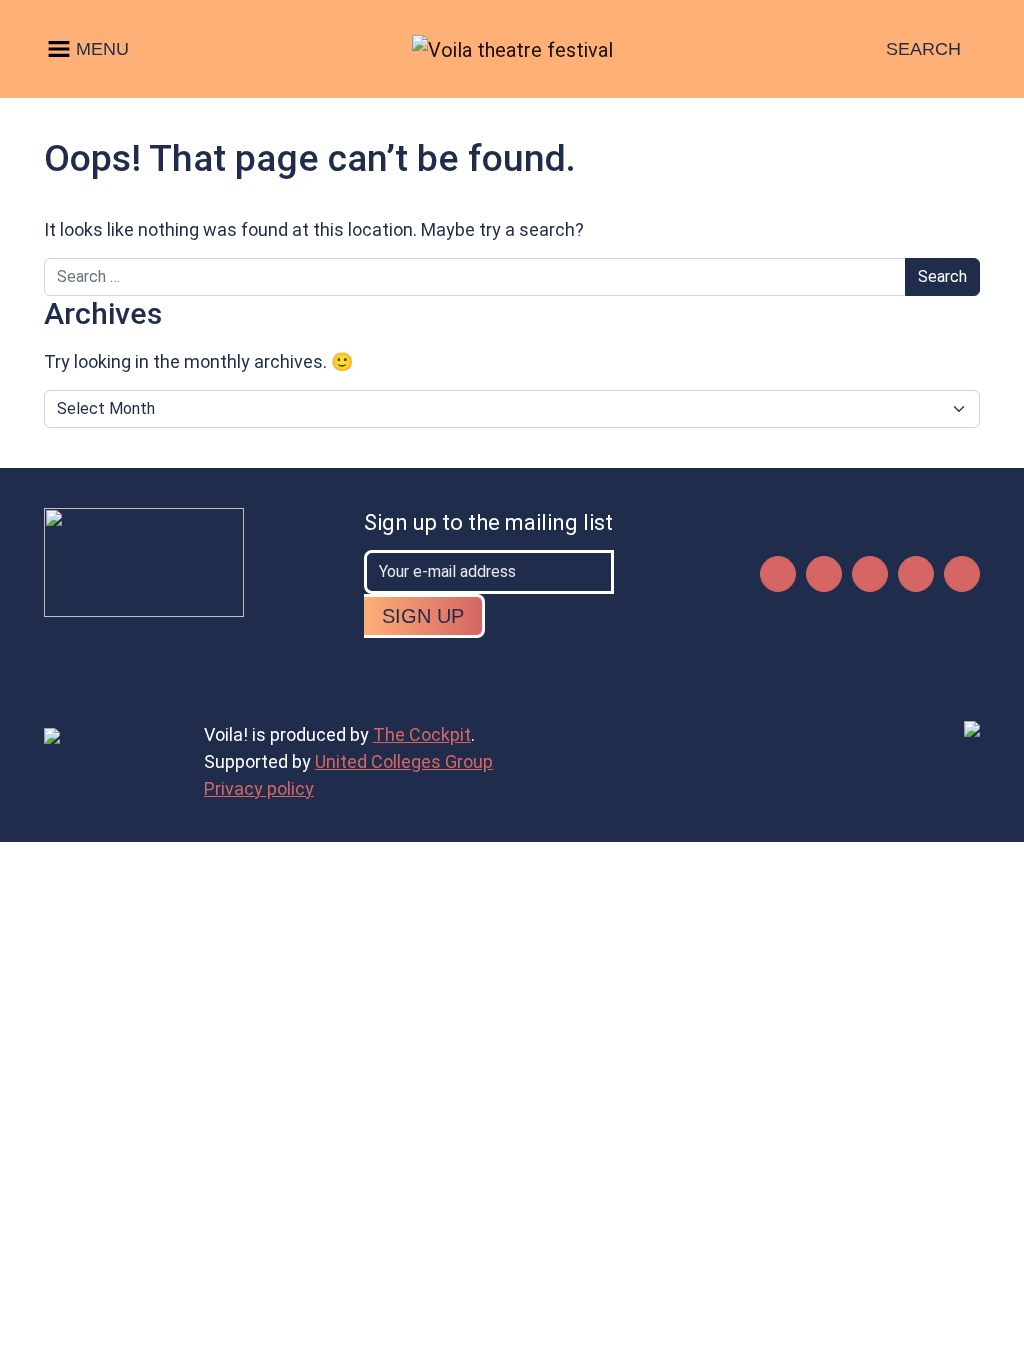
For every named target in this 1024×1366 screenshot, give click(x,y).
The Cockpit (422, 734)
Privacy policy (259, 788)
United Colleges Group (404, 761)
